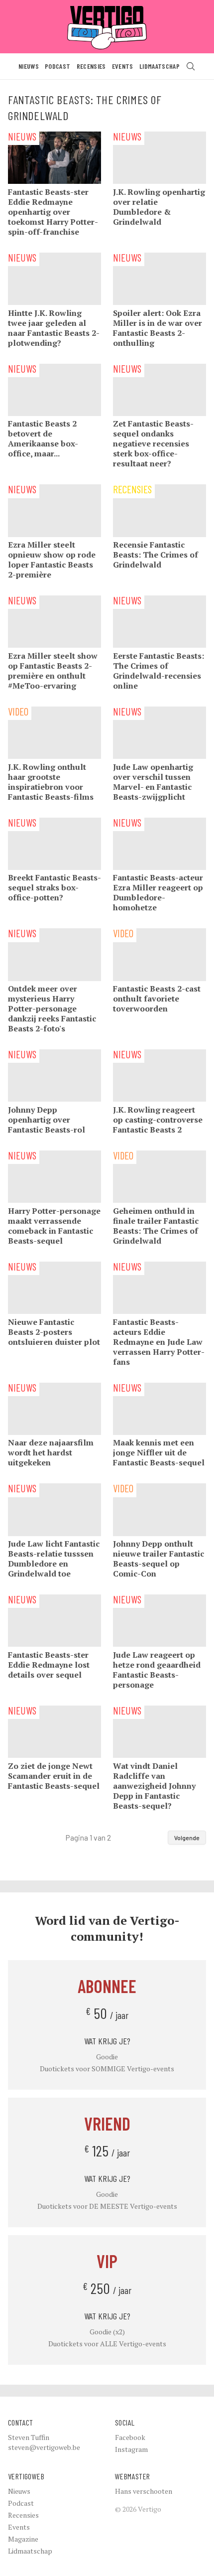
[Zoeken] (191, 66)
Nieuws (29, 66)
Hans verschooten (144, 2491)
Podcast (57, 66)
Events (123, 66)
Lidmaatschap (160, 66)
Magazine (23, 2539)
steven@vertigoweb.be (44, 2447)
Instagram (131, 2449)
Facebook (130, 2437)
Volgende (187, 1838)
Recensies (91, 66)
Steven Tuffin (29, 2437)
